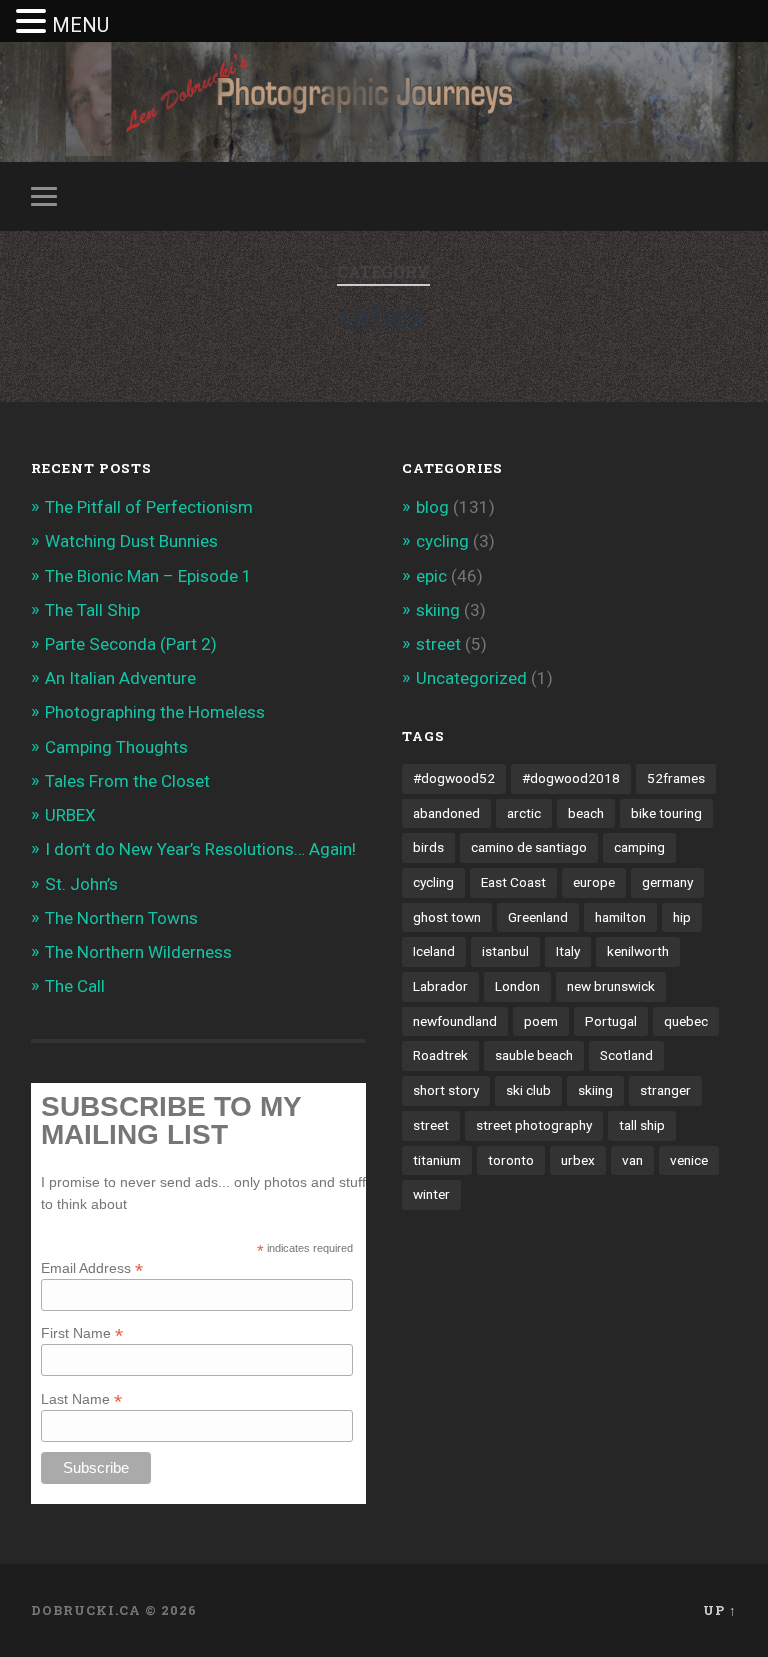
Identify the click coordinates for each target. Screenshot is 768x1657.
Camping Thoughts (116, 747)
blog (432, 507)
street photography (534, 1125)
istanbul (505, 951)
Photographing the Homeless (155, 712)
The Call (75, 986)
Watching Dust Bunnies (131, 541)
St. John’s (81, 884)
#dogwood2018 (571, 778)
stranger (665, 1090)
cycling (442, 541)
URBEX (70, 815)
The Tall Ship (92, 610)
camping (639, 847)
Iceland (434, 951)
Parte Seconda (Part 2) (131, 644)
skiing (438, 610)
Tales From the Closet (127, 781)
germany (667, 882)
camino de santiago (529, 847)
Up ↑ (720, 1610)
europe (594, 882)
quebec (686, 1021)
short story (446, 1090)
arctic (524, 813)
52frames (676, 778)
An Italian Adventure (120, 678)
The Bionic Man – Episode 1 (148, 576)
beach (586, 813)
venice (689, 1160)
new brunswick (611, 986)
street (438, 644)
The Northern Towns (121, 918)
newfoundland (455, 1021)
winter (431, 1194)
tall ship (642, 1125)
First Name (82, 1332)
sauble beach (534, 1055)
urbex (578, 1160)
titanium (437, 1160)
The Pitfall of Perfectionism (149, 507)
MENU (80, 25)
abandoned (446, 813)
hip (682, 917)
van (632, 1160)
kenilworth (638, 951)
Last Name (81, 1398)
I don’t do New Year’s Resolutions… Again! (200, 849)
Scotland (626, 1055)
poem (541, 1021)
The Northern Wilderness (138, 952)
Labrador (440, 986)
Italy (568, 951)
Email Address (92, 1267)
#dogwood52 (454, 778)
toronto (511, 1160)
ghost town (447, 917)
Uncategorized (471, 678)
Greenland (538, 917)
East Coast (513, 882)
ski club (528, 1090)
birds (428, 847)
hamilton (620, 917)
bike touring (666, 813)
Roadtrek (440, 1055)
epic (431, 576)
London (517, 986)
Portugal (611, 1021)
